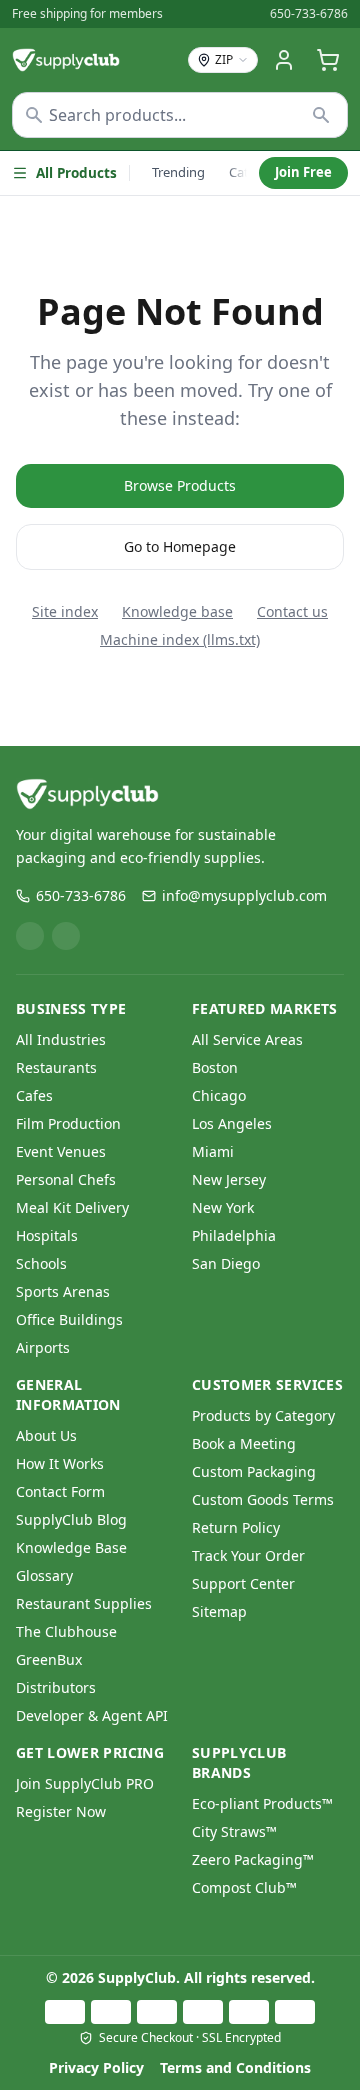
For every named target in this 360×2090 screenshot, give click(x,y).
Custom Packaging (254, 1471)
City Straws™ (234, 1831)
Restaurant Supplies (84, 1603)
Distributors (56, 1687)
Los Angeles (232, 1123)
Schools (41, 1263)
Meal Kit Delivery (72, 1207)
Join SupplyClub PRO (85, 1783)
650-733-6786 (309, 14)
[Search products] (321, 115)
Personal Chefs (66, 1179)
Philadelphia (234, 1235)
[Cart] (328, 60)
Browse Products (180, 485)
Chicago (219, 1095)
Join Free (303, 172)
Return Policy (236, 1527)
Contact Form (60, 1491)
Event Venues (61, 1151)
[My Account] (284, 60)
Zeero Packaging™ (253, 1859)
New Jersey (229, 1179)
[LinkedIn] (30, 936)
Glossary (44, 1575)
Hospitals (47, 1235)
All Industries (61, 1039)
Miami (213, 1151)
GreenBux (49, 1659)
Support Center (243, 1583)
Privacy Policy (96, 2067)
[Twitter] (66, 936)
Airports (43, 1347)
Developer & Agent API (92, 1715)
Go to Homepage (180, 546)
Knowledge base (177, 611)
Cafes (34, 1095)
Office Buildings (69, 1319)
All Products (76, 173)
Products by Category (263, 1415)
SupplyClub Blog (71, 1519)
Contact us (292, 611)
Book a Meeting (244, 1443)
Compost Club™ (244, 1887)
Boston (215, 1067)
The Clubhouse (66, 1631)
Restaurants (56, 1067)
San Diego (226, 1263)
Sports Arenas (63, 1291)
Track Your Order (248, 1555)
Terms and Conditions (235, 2067)
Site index (65, 611)
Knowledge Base (71, 1547)
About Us (46, 1435)
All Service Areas (247, 1039)
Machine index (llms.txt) (180, 639)
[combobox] (180, 115)
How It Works (60, 1463)
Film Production (68, 1123)
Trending (178, 172)
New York (223, 1207)
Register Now (61, 1811)
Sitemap (219, 1611)
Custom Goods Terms (263, 1499)
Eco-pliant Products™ (262, 1803)
